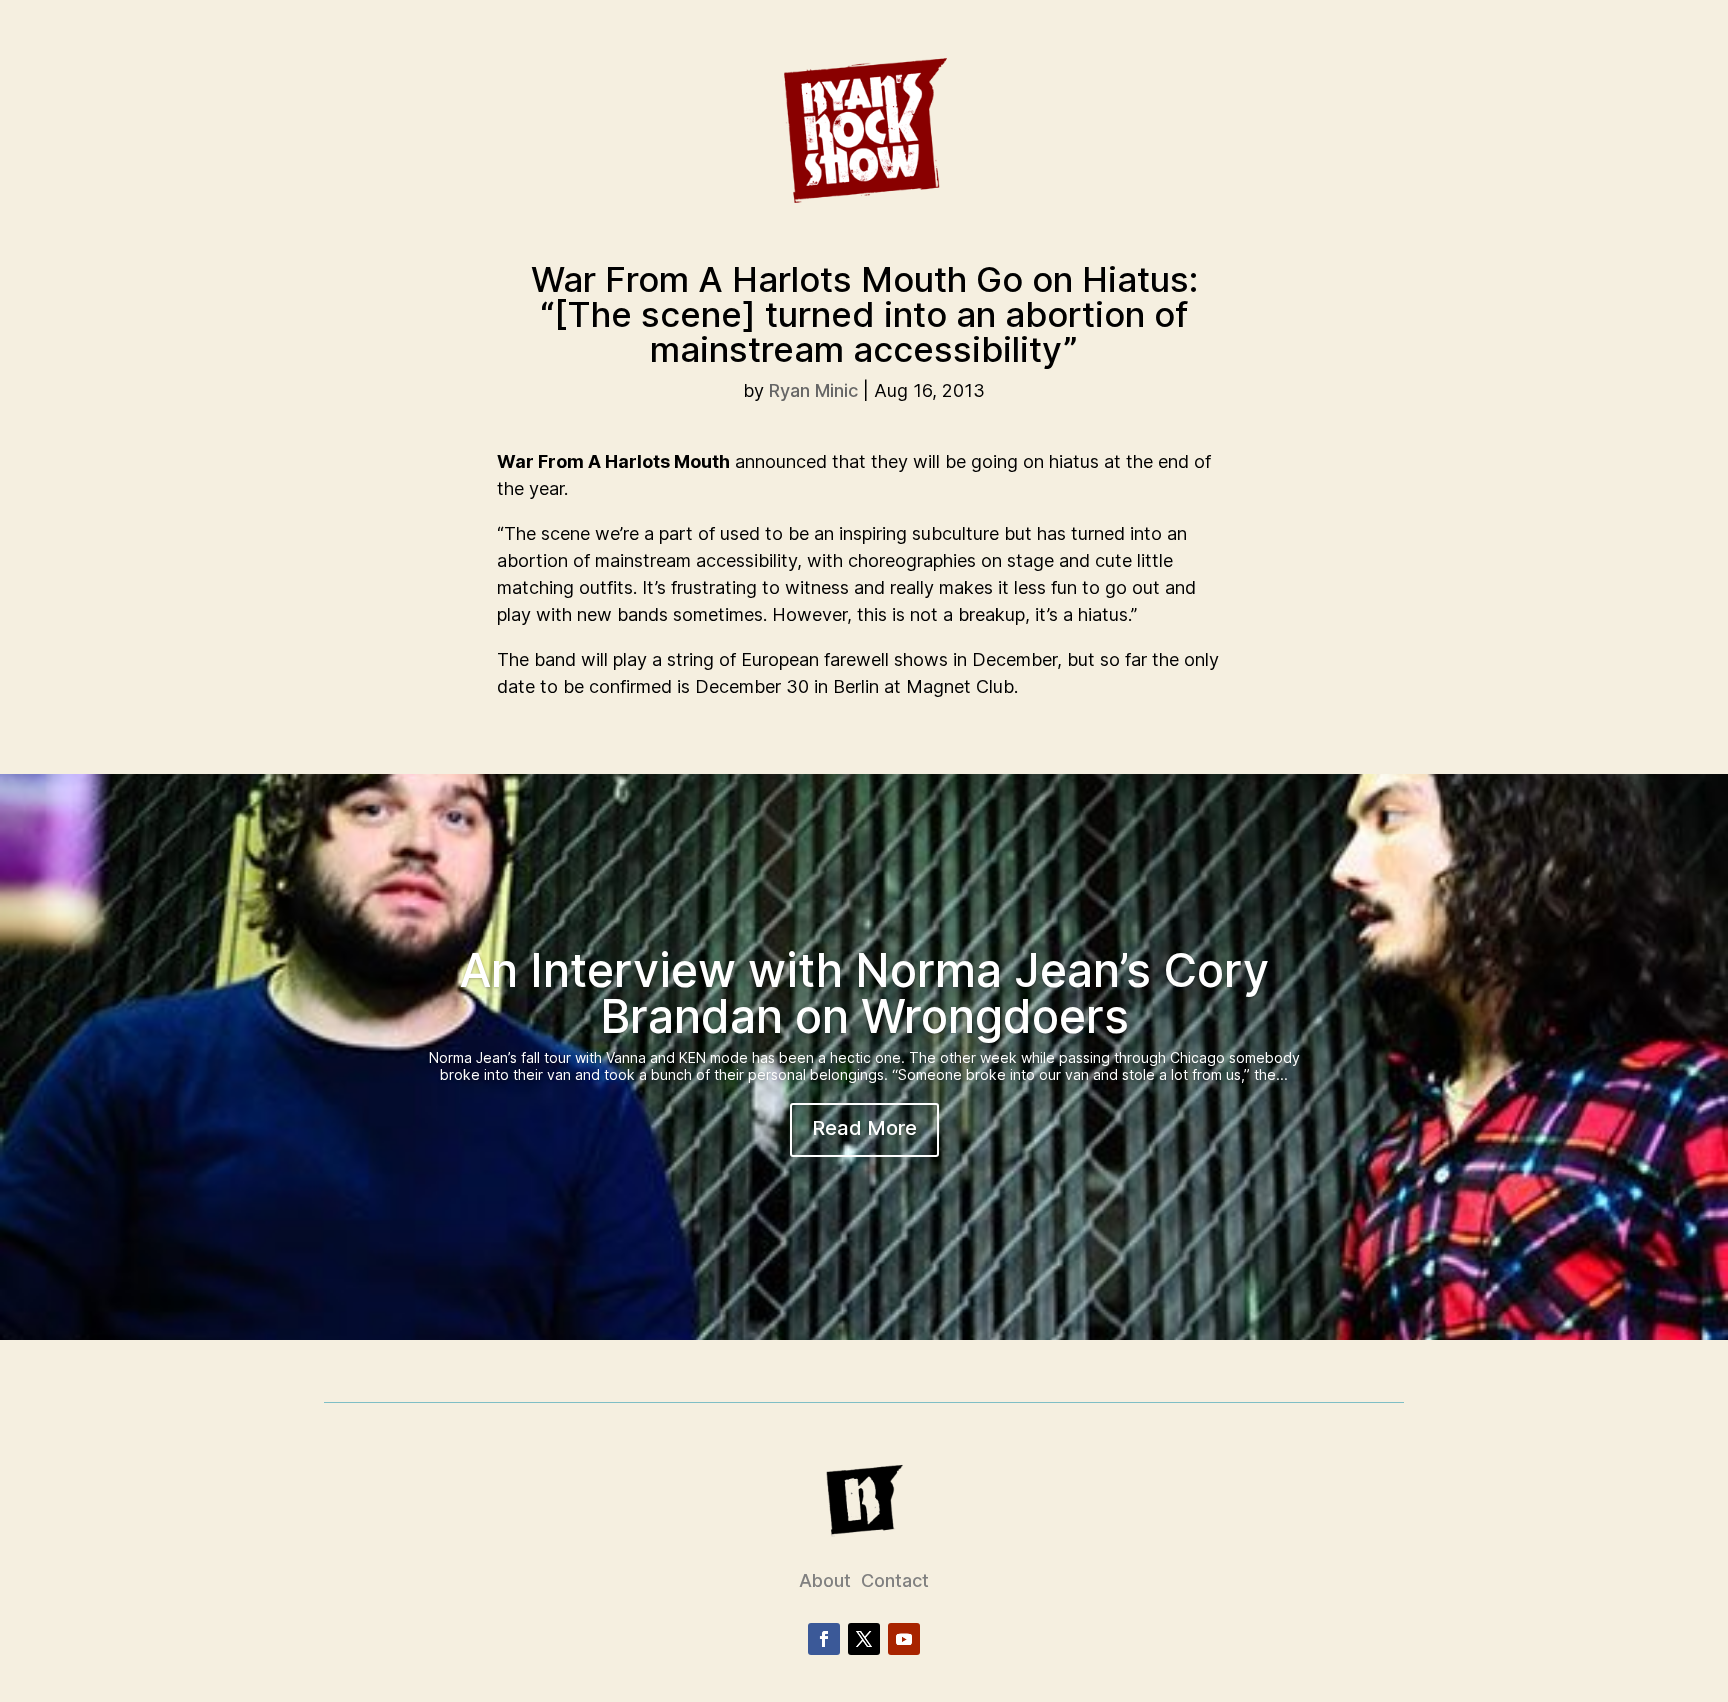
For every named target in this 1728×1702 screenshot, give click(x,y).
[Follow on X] (864, 1639)
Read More (864, 1128)
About (825, 1580)
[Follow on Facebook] (824, 1639)
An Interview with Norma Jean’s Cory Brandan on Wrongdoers (864, 993)
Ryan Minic (813, 390)
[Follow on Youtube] (904, 1639)
